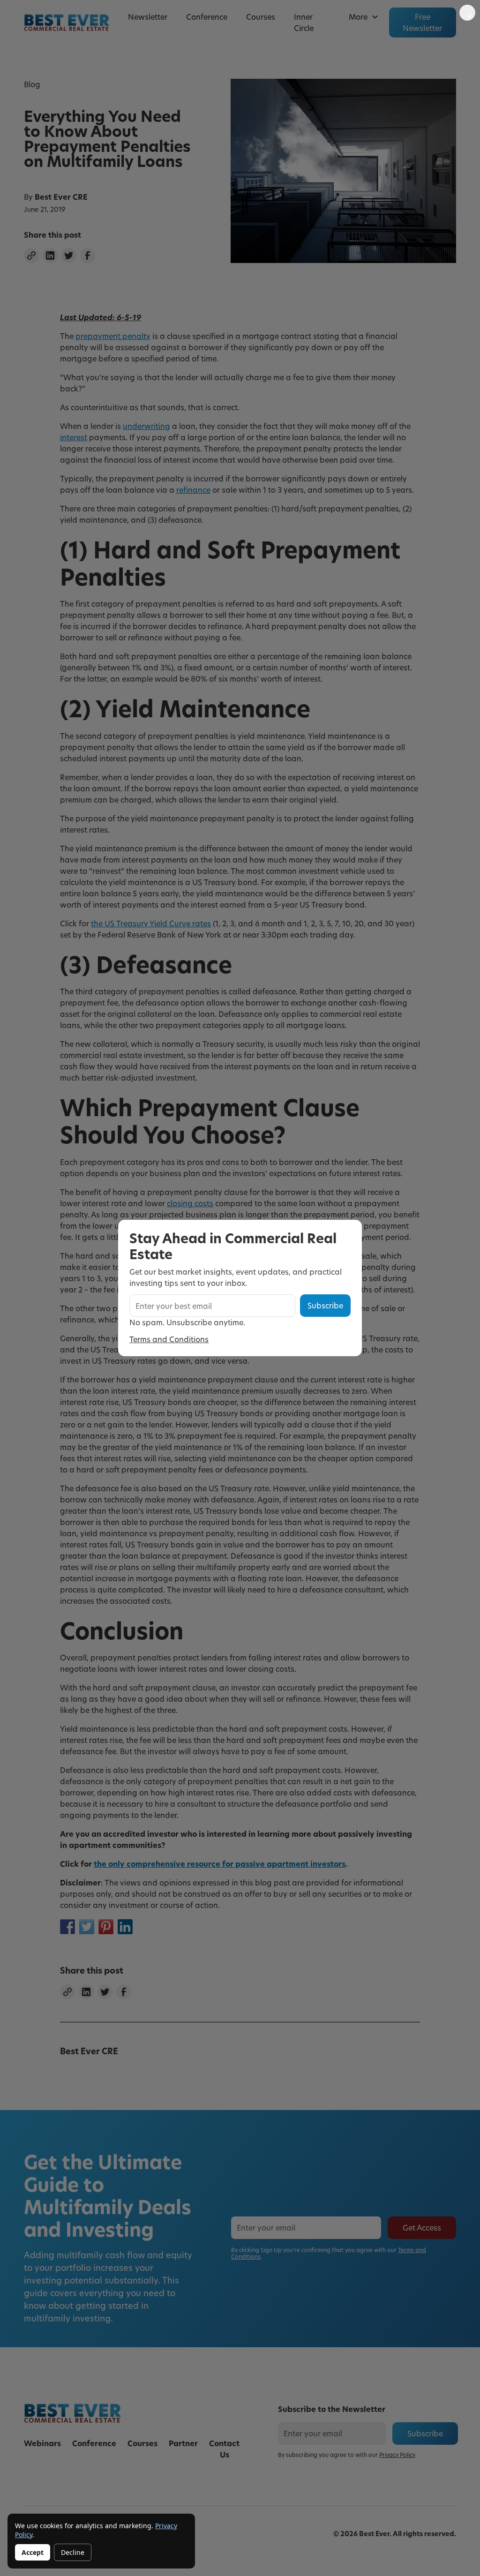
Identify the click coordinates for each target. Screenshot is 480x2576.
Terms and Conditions (169, 1339)
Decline (73, 2552)
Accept (33, 2552)
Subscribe (325, 1305)
